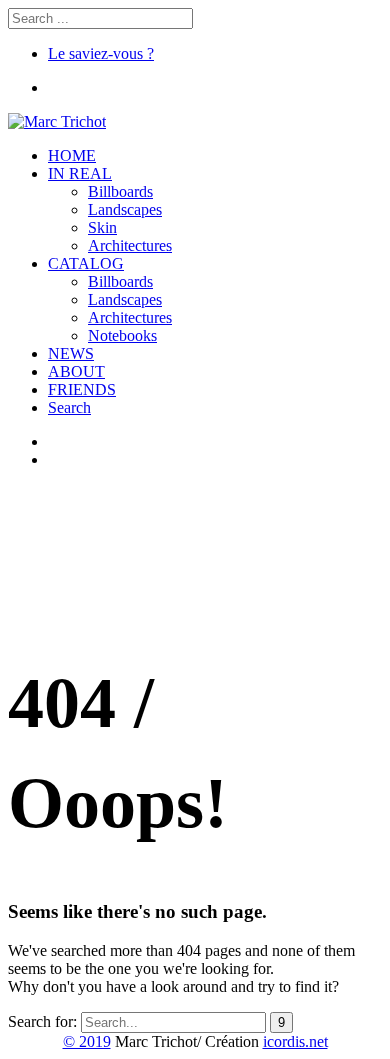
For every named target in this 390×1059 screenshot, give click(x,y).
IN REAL (80, 173)
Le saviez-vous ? (101, 53)
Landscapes (125, 209)
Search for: (42, 1021)
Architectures (130, 245)
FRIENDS (82, 389)
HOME (72, 155)
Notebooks (122, 335)
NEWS (71, 353)
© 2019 (87, 1041)
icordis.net (295, 1041)
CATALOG (86, 263)
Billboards (120, 191)
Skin (102, 227)
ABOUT (76, 371)
